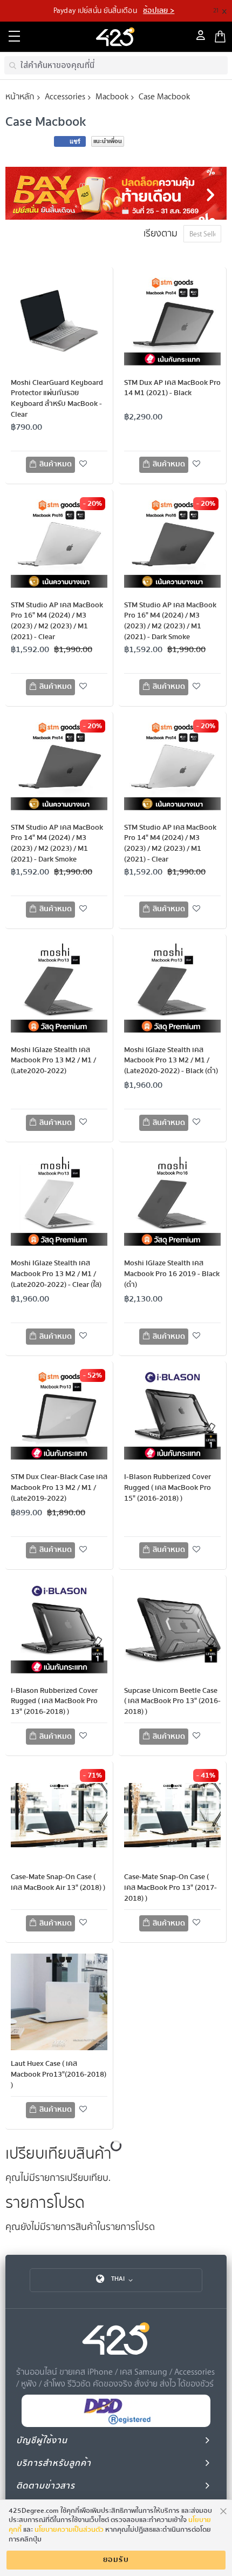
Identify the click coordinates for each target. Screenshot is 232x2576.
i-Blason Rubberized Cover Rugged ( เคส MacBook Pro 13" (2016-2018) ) (54, 1701)
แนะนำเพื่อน (108, 141)
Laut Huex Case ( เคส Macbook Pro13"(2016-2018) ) (59, 2075)
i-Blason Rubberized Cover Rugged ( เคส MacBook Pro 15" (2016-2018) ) (168, 1488)
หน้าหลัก (20, 96)
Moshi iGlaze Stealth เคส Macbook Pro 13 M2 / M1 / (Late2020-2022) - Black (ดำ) (171, 1061)
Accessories (65, 96)
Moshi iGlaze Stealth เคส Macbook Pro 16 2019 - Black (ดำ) (172, 1274)
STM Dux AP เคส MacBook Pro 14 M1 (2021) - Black (172, 388)
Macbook (112, 96)
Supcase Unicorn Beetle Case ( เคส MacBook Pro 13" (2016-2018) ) (172, 1701)
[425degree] (116, 37)
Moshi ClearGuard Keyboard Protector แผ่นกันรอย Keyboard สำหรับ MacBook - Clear (57, 399)
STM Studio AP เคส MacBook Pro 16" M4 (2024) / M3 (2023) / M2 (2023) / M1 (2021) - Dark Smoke (170, 621)
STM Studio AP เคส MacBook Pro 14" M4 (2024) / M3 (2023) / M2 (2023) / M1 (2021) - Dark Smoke (57, 844)
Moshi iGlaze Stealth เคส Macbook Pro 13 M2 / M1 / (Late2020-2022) (53, 1061)
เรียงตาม (161, 233)
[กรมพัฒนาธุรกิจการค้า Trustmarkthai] (116, 2425)
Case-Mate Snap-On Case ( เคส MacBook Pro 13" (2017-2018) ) (170, 1888)
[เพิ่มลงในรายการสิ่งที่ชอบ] (84, 464)
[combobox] (116, 65)
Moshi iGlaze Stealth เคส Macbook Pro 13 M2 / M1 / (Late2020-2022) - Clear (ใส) (56, 1274)
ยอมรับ (116, 2560)
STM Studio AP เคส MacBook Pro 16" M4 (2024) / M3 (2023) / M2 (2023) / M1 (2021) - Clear (57, 621)
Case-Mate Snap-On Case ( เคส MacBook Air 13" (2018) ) (58, 1882)
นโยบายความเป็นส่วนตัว (69, 2530)
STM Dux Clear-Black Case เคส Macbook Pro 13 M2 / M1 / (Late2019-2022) (59, 1488)
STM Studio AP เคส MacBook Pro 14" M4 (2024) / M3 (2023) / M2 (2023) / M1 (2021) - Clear (170, 844)
